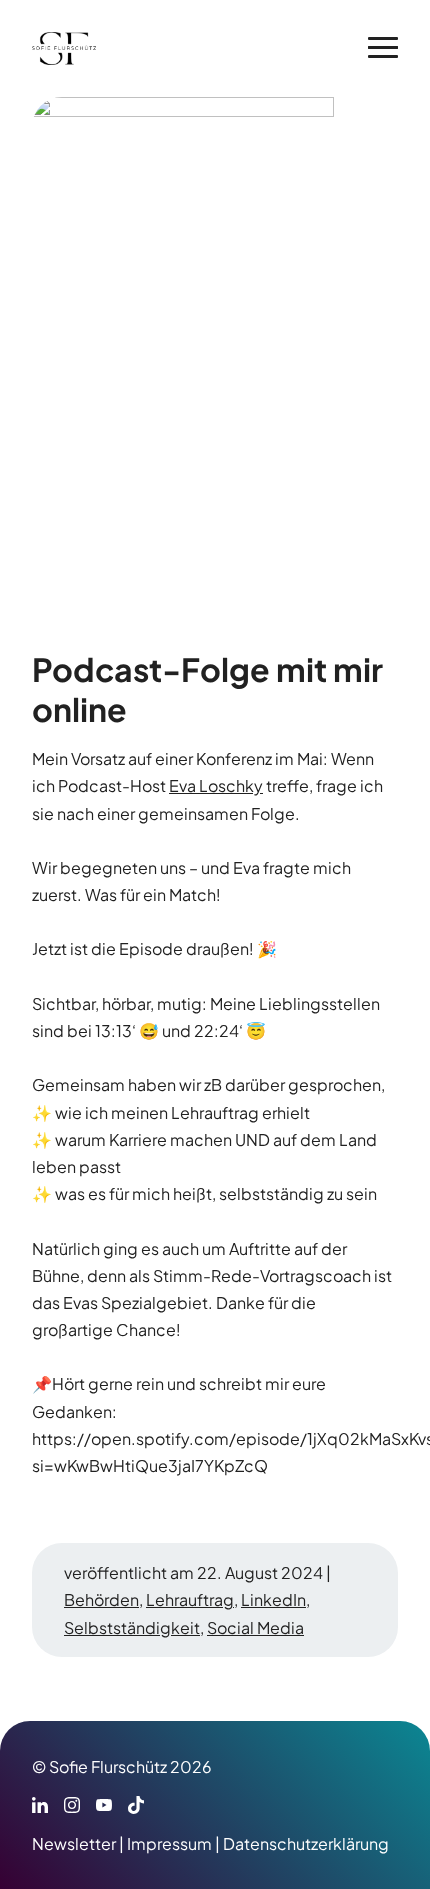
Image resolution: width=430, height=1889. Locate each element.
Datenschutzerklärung (306, 1843)
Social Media (255, 1627)
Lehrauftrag (190, 1599)
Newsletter (74, 1843)
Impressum (169, 1843)
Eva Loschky (216, 785)
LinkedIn (273, 1599)
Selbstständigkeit (132, 1627)
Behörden (101, 1599)
